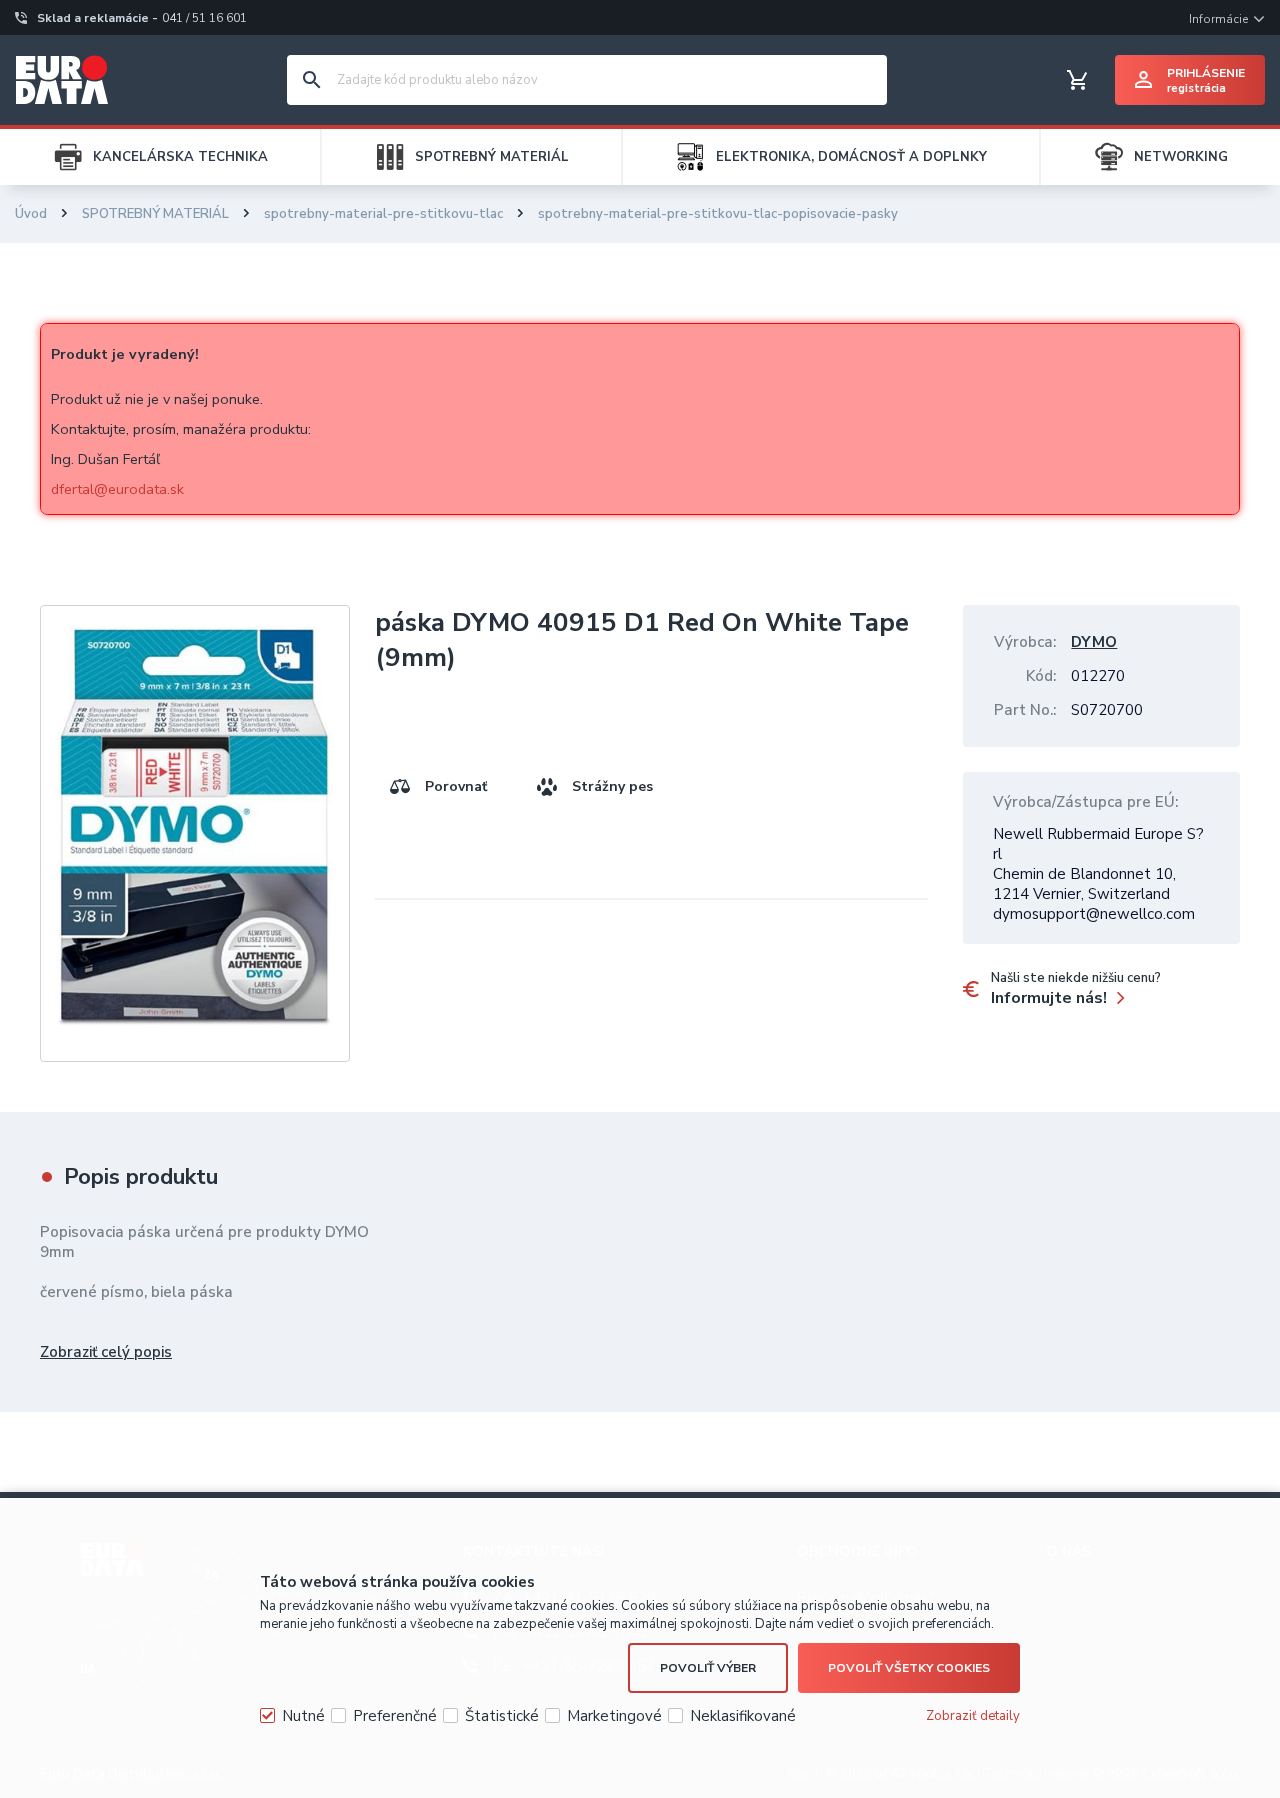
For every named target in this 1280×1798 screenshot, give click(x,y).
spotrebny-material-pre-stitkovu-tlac (383, 214)
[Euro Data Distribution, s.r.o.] (62, 80)
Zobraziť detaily (973, 1716)
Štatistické (502, 1716)
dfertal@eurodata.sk (117, 489)
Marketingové (614, 1716)
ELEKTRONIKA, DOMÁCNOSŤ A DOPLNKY (851, 157)
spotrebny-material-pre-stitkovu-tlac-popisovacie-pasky (718, 214)
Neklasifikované (743, 1716)
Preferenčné (395, 1716)
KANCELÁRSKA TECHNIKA (180, 157)
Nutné (303, 1716)
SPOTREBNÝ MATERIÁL (492, 157)
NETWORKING (1181, 157)
